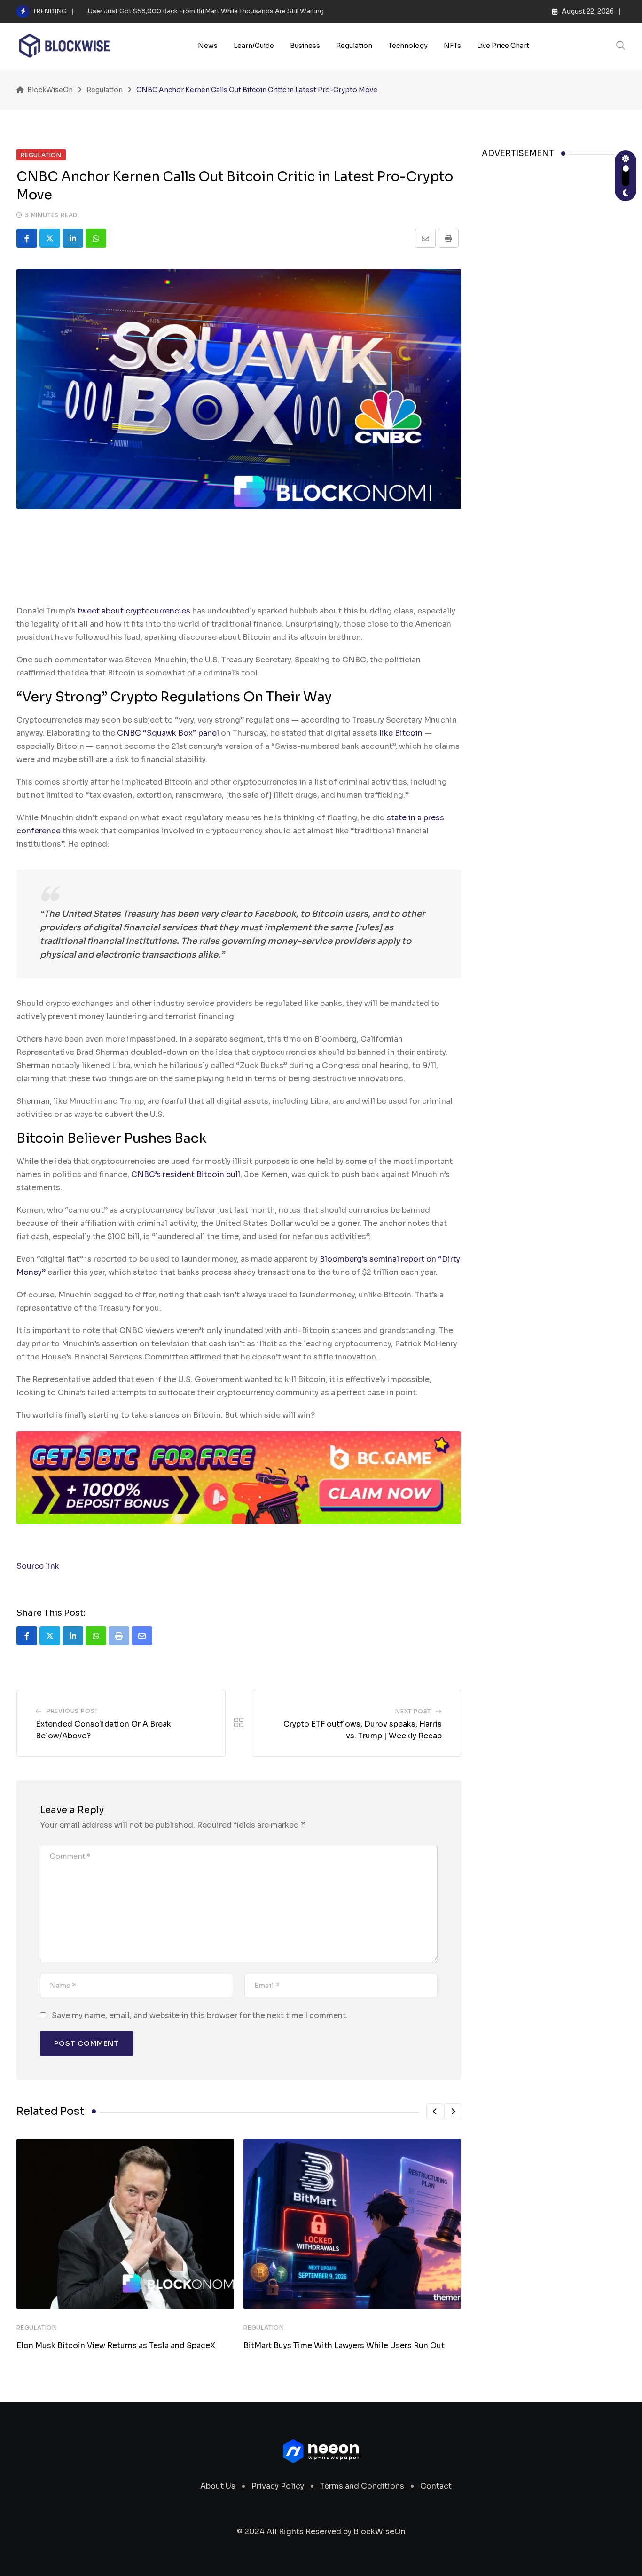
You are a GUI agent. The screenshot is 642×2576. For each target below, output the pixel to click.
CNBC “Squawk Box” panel (168, 733)
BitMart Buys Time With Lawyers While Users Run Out (344, 2345)
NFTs (452, 46)
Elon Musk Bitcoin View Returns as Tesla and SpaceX (116, 2345)
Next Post (413, 1711)
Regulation (354, 46)
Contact (436, 2486)
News (208, 46)
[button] (435, 2112)
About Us (218, 2486)
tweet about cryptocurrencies (134, 611)
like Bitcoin (401, 733)
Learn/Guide (254, 46)
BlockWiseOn (380, 2532)
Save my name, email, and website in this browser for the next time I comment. (200, 2015)
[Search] (621, 45)
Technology (408, 46)
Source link (38, 1566)
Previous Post (72, 1711)
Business (305, 46)
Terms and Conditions (362, 2486)
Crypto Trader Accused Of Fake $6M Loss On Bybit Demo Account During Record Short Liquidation (242, 11)
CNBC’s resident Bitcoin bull (186, 1174)
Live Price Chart (503, 46)
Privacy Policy (278, 2486)
